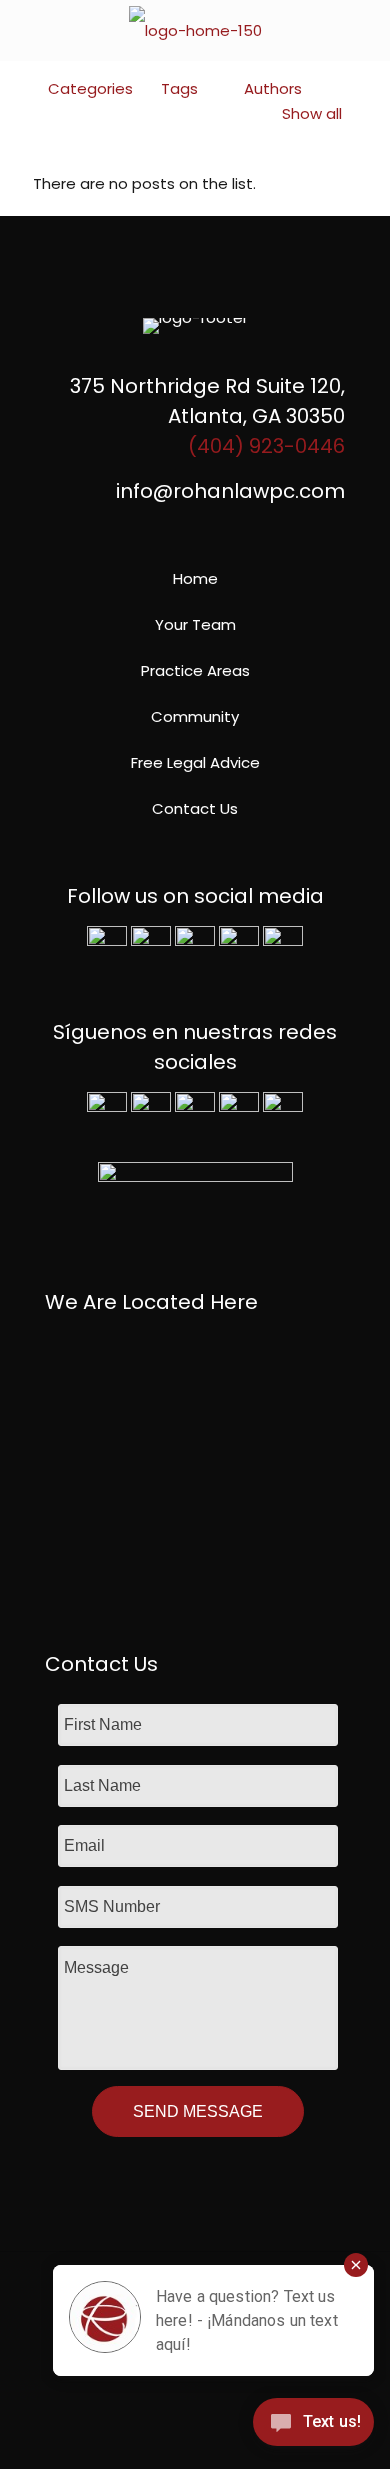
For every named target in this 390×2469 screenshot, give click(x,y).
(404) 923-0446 (266, 446)
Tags (179, 88)
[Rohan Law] (195, 30)
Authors (273, 88)
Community (195, 716)
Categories (90, 88)
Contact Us (195, 808)
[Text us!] (313, 2427)
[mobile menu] (363, 30)
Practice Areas (195, 670)
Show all (312, 113)
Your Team (195, 624)
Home (195, 578)
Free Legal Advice (195, 762)
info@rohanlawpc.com (230, 491)
